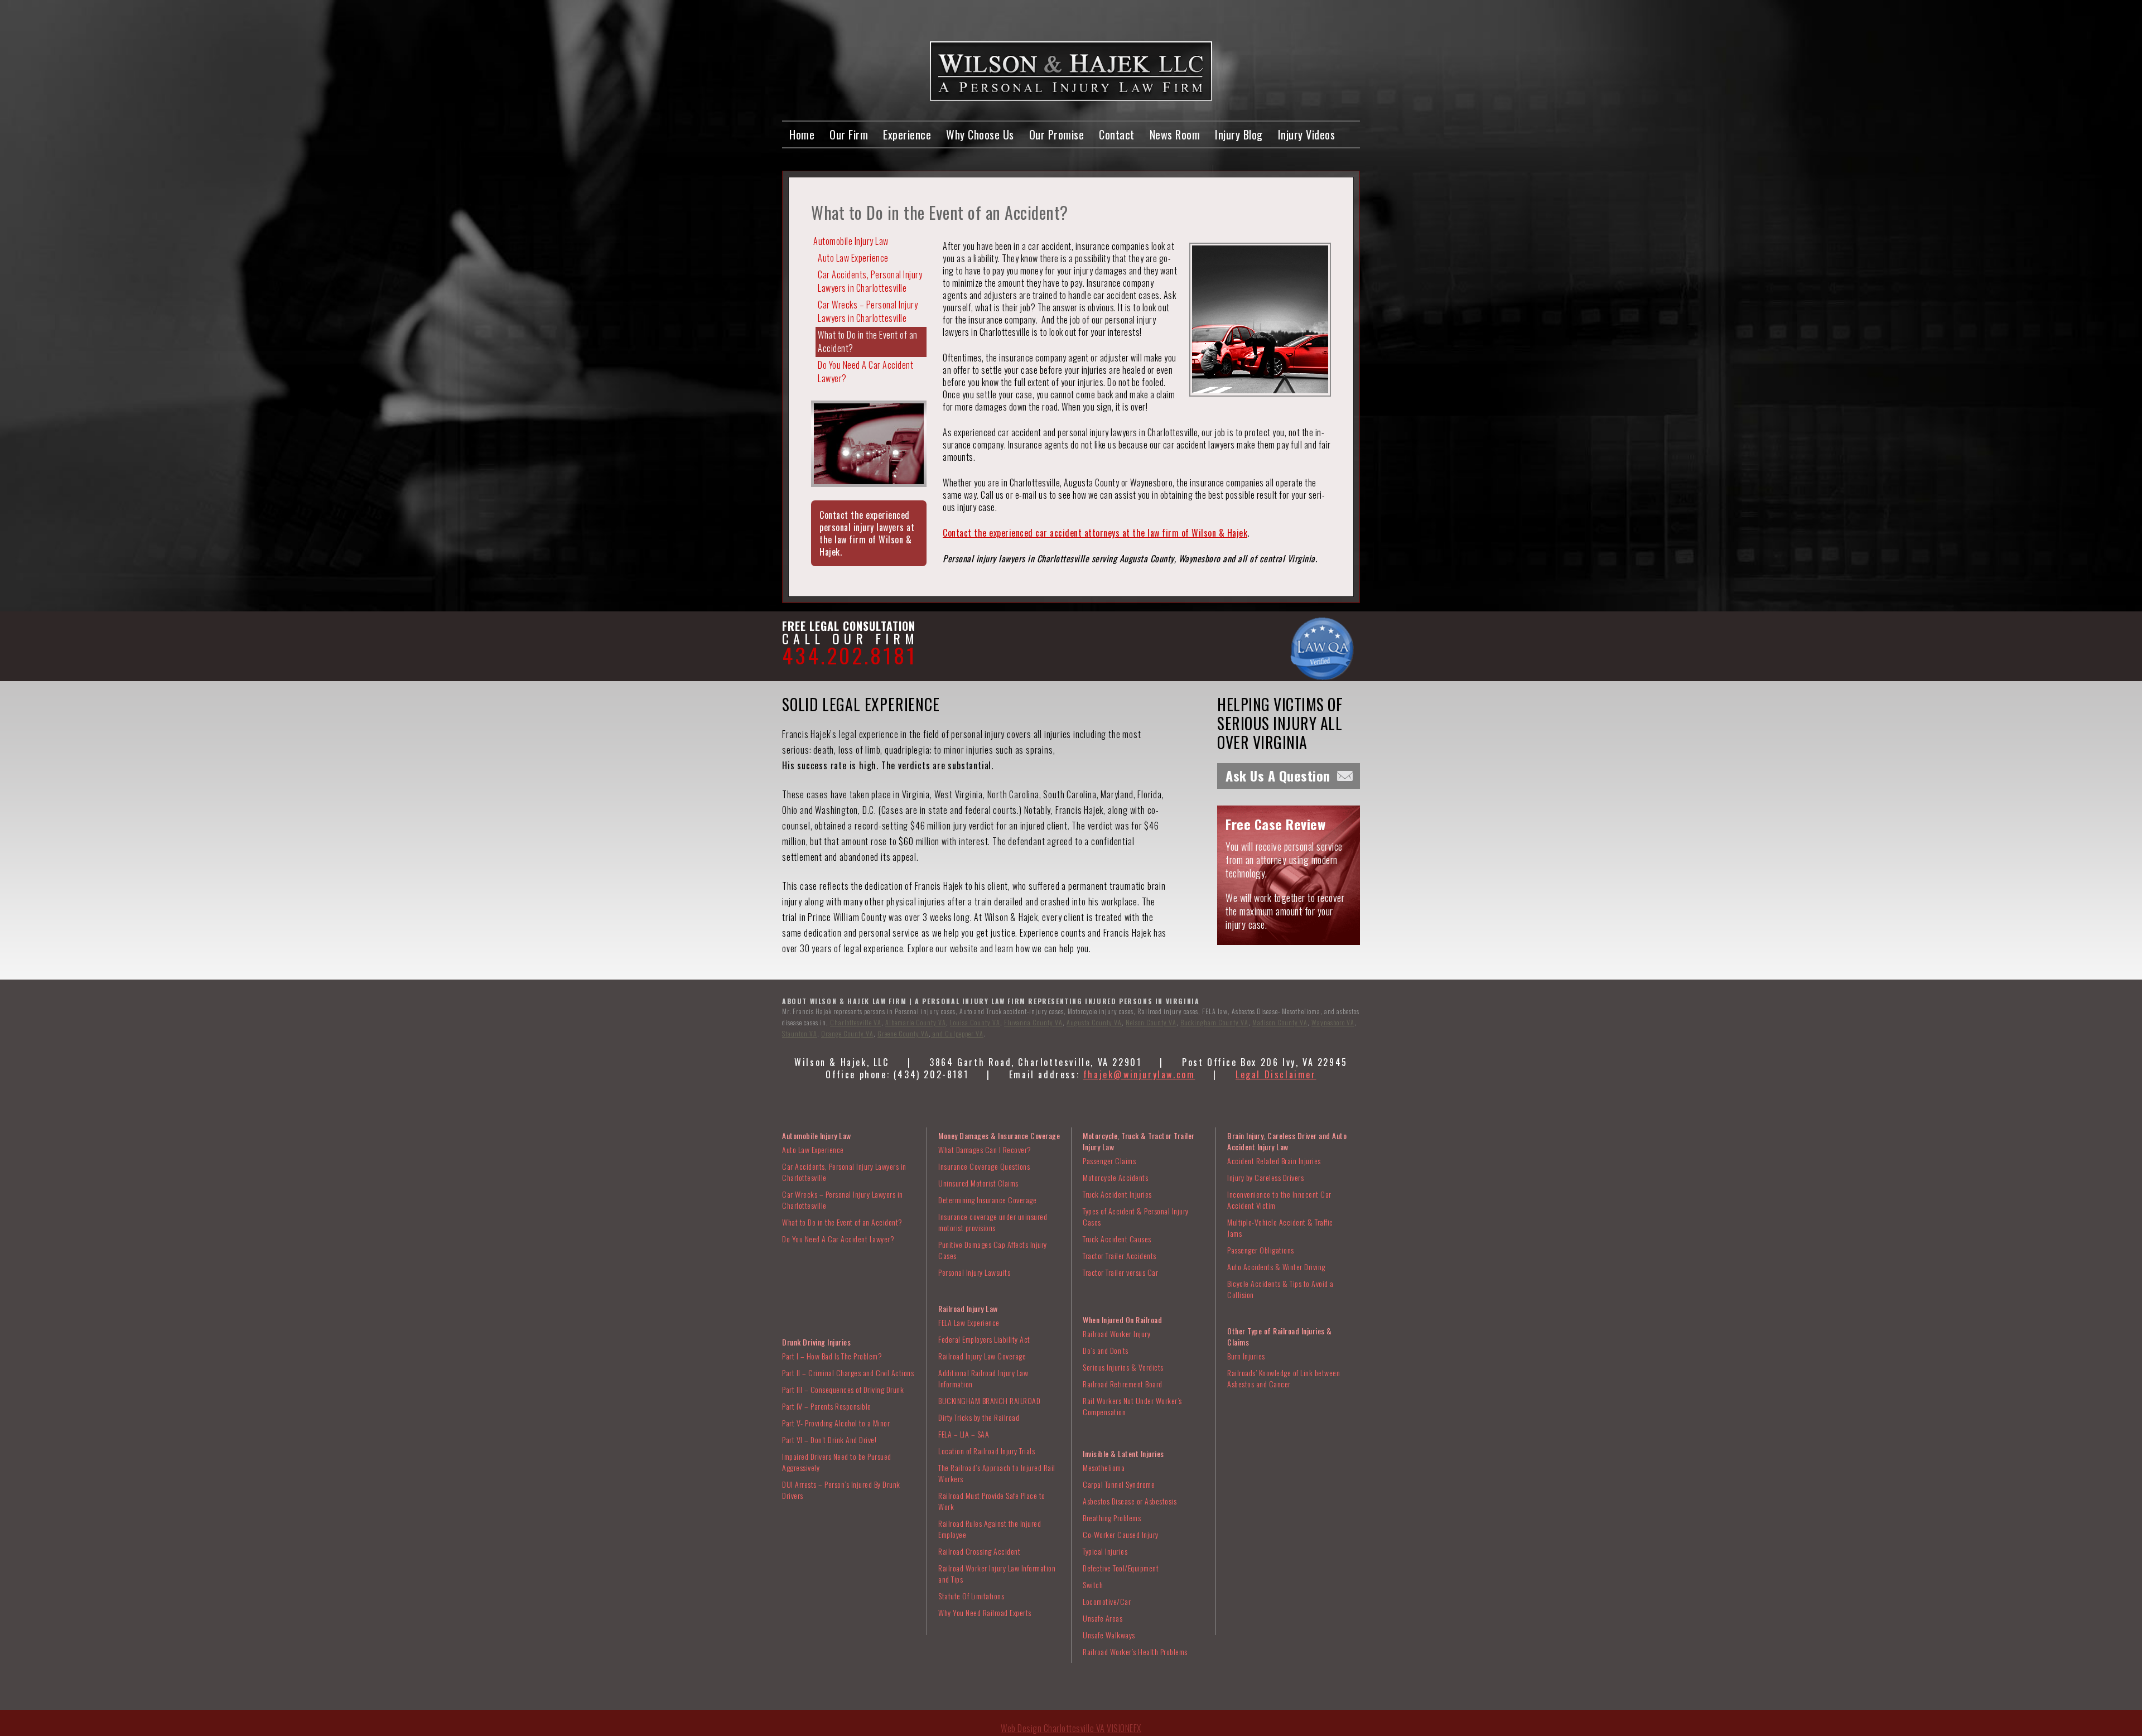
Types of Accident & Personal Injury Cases (1136, 1216)
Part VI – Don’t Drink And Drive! (829, 1440)
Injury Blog (1239, 134)
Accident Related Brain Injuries (1274, 1161)
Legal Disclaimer (1276, 1074)
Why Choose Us (980, 134)
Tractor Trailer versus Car (1120, 1272)
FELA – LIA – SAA (964, 1434)
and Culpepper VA (957, 1033)
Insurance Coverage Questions (984, 1166)
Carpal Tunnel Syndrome (1119, 1484)
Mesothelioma (1104, 1467)
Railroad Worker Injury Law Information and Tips (997, 1573)
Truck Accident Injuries (1117, 1194)
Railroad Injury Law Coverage (982, 1356)
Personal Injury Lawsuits (974, 1272)
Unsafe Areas (1103, 1618)
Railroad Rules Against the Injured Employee (990, 1529)
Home (802, 134)
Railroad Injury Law (968, 1308)
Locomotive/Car (1107, 1601)
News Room (1175, 134)
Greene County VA (903, 1033)
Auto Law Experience (853, 258)
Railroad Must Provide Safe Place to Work (992, 1501)
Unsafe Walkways (1109, 1635)
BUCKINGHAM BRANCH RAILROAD (989, 1400)
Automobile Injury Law (851, 241)
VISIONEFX (1124, 1728)
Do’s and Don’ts (1106, 1350)
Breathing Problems (1112, 1518)
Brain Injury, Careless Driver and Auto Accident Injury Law (1287, 1141)
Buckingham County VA (1214, 1022)
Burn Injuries (1246, 1356)
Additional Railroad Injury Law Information (983, 1378)
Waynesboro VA (1333, 1022)
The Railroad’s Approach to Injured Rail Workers (997, 1473)
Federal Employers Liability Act (984, 1339)
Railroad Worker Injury (1116, 1334)
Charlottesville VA (856, 1022)
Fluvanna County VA (1033, 1022)
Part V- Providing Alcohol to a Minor (836, 1423)
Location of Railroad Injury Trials (986, 1451)
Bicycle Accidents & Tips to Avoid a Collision (1280, 1289)
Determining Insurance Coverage (987, 1200)
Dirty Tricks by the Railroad (979, 1417)
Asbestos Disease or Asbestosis (1130, 1501)
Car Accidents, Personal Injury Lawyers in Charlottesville (870, 281)
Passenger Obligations (1261, 1250)
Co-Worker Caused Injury (1121, 1534)
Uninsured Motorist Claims (978, 1183)
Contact (1117, 134)
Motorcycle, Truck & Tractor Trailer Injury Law (1139, 1141)
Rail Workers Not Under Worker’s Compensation (1132, 1406)
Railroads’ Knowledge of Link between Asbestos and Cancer (1284, 1378)
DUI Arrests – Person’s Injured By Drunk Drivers (841, 1490)
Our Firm (849, 134)
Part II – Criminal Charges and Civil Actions (848, 1373)
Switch (1093, 1585)
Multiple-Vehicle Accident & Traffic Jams (1280, 1228)
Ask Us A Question (1278, 775)
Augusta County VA (1094, 1022)
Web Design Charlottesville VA (1053, 1728)
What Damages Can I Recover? (985, 1149)
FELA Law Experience (969, 1322)
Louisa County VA (975, 1022)
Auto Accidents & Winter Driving (1276, 1267)
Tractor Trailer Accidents (1120, 1255)
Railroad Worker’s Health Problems (1135, 1651)
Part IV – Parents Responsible (827, 1406)
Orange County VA (847, 1033)
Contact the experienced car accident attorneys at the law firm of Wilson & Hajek (1095, 533)
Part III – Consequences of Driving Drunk (843, 1389)
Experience (907, 134)
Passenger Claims (1109, 1161)
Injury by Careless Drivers (1265, 1177)
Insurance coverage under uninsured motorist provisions (993, 1222)
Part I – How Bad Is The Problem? (832, 1356)
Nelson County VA (1151, 1022)
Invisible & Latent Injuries (1123, 1453)
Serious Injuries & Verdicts (1123, 1367)
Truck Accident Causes (1117, 1239)
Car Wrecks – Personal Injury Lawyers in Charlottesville (868, 311)
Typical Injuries (1105, 1551)
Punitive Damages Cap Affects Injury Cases (993, 1250)
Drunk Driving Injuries (816, 1342)
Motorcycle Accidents (1115, 1177)
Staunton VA (800, 1033)
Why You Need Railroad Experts (985, 1612)
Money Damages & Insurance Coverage (999, 1135)
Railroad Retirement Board (1123, 1384)
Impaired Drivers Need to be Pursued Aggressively (837, 1462)
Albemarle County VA (916, 1022)
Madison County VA (1280, 1022)
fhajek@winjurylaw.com (1139, 1074)
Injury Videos (1307, 134)
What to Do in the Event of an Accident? (868, 341)
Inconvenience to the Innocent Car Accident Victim (1279, 1200)
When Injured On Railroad (1122, 1320)
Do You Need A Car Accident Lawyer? (865, 372)
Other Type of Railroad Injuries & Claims (1280, 1336)
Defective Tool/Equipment (1121, 1568)
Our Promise (1057, 134)
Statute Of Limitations (971, 1596)
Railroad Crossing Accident (979, 1551)
